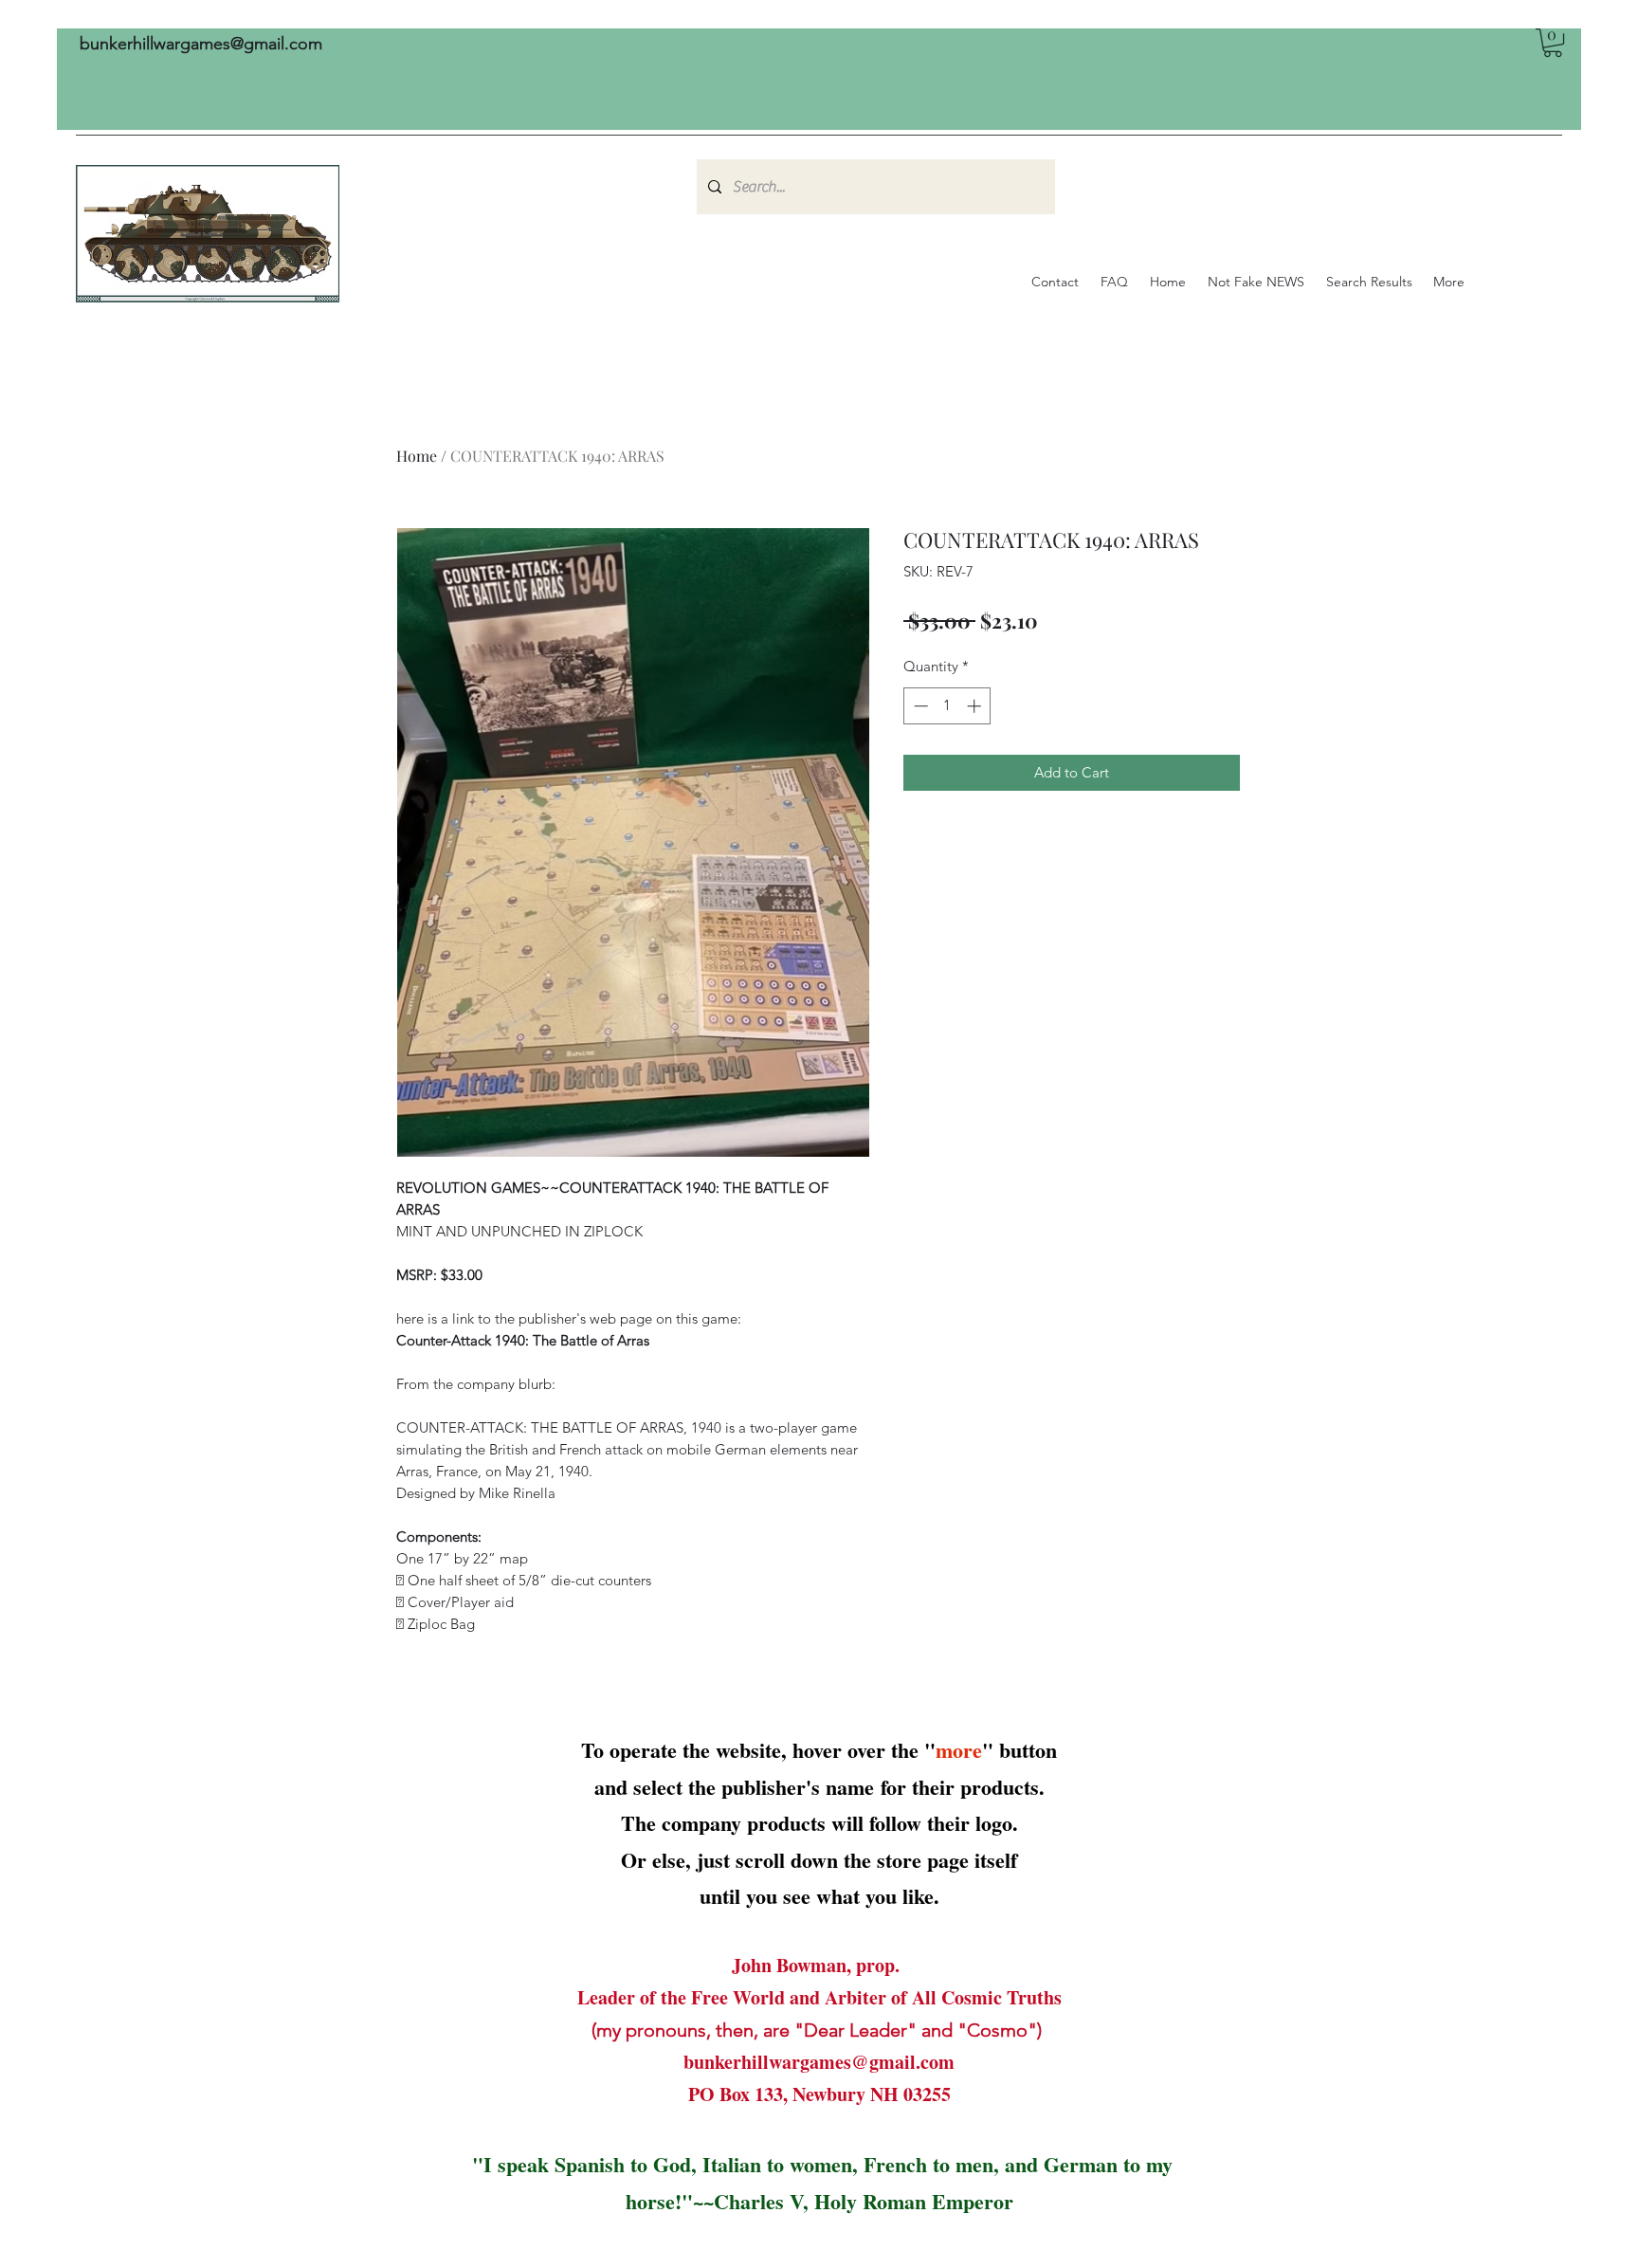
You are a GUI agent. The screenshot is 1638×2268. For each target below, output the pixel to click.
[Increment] (976, 706)
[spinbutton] (947, 706)
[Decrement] (919, 706)
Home (417, 456)
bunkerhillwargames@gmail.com (201, 44)
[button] (1553, 43)
